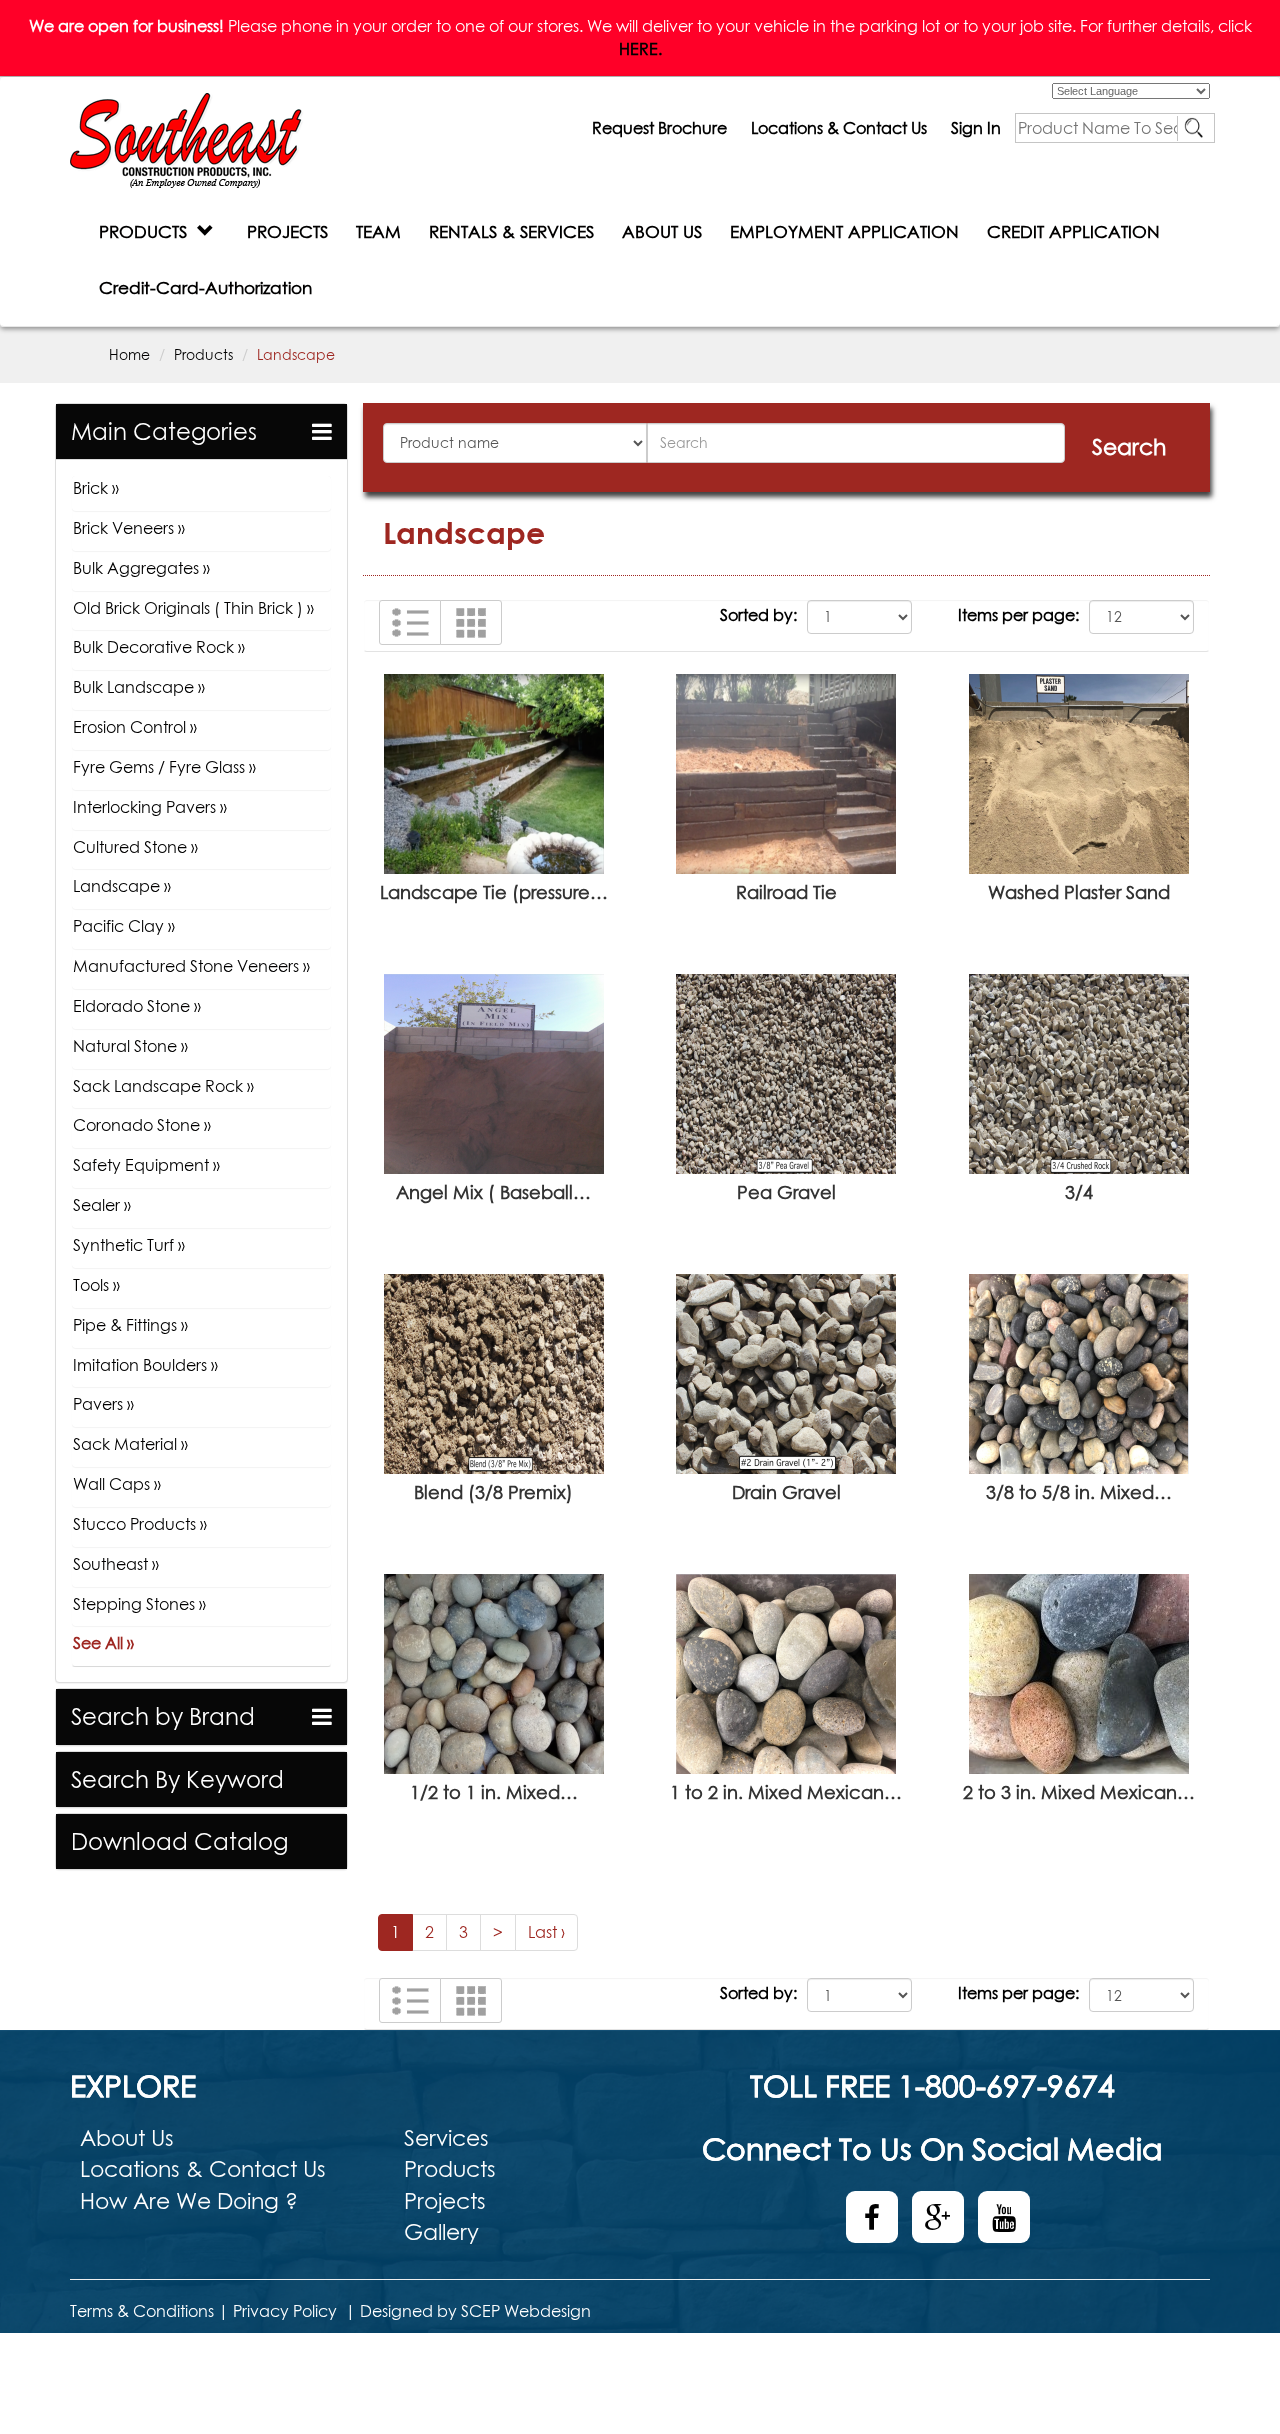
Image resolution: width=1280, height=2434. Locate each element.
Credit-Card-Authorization (205, 287)
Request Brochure (659, 128)
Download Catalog (179, 1841)
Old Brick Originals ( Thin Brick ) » (193, 608)
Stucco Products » (140, 1524)
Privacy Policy (285, 2311)
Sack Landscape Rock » (163, 1086)
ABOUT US (662, 231)
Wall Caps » (117, 1484)
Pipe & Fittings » (130, 1325)
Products (203, 354)
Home (129, 354)
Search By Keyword (177, 1779)
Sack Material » (130, 1444)
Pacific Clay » (124, 926)
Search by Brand (163, 1716)
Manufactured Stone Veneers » (191, 966)
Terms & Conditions (142, 2311)
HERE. (640, 49)
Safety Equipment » (146, 1165)
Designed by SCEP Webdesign (475, 2311)
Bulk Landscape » (139, 687)
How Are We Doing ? (189, 2201)
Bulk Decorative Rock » (159, 647)
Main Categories (164, 431)
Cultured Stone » (135, 847)
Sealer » (102, 1205)
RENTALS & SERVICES (511, 231)
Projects (445, 2201)
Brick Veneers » (129, 528)
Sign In (976, 128)
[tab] (201, 431)
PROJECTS (287, 231)
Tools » (96, 1285)
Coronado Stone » (142, 1125)
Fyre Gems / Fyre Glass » (164, 767)
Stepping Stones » (139, 1604)
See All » (103, 1643)
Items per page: (1018, 615)
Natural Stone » (130, 1046)
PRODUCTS (148, 231)
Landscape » (122, 886)
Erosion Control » (135, 727)
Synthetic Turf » (129, 1245)
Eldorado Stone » (137, 1006)
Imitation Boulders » (145, 1365)
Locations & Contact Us (839, 128)
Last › (546, 1932)
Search (1129, 447)
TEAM (378, 231)
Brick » (96, 488)
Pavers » (103, 1404)
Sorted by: (758, 615)
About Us (127, 2138)
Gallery (441, 2232)
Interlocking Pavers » (150, 807)
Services (446, 2138)
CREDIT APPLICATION (1073, 231)
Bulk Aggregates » (141, 568)
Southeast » (116, 1564)
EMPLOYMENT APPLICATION (844, 231)
